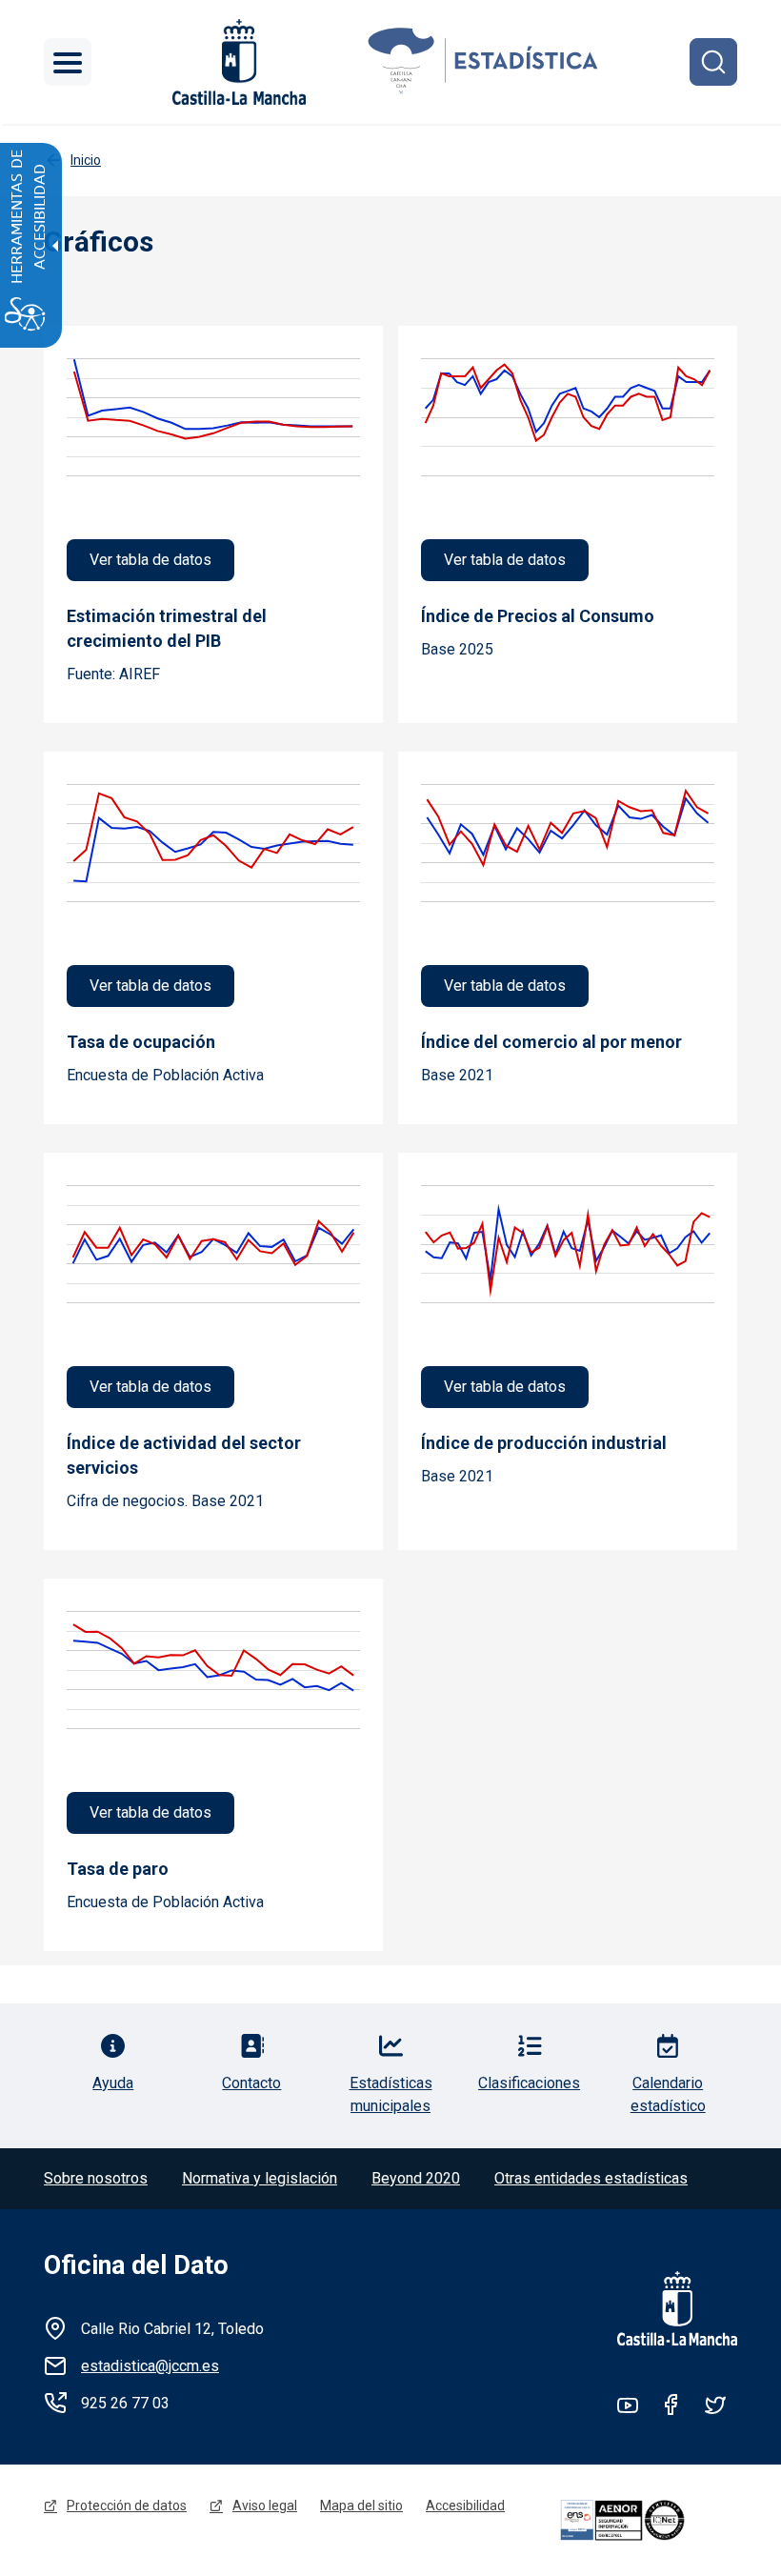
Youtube (628, 2405)
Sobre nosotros (96, 2178)
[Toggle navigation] (68, 62)
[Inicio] (484, 62)
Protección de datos (127, 2506)
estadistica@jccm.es (150, 2366)
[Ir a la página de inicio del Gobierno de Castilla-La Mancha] (237, 62)
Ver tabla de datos (150, 560)
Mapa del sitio (361, 2506)
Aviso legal (265, 2506)
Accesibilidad (465, 2506)
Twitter (715, 2405)
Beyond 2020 (416, 2178)
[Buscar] (713, 62)
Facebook (671, 2405)
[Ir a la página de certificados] (646, 2520)
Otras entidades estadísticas (591, 2178)
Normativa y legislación (260, 2178)
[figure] (213, 465)
